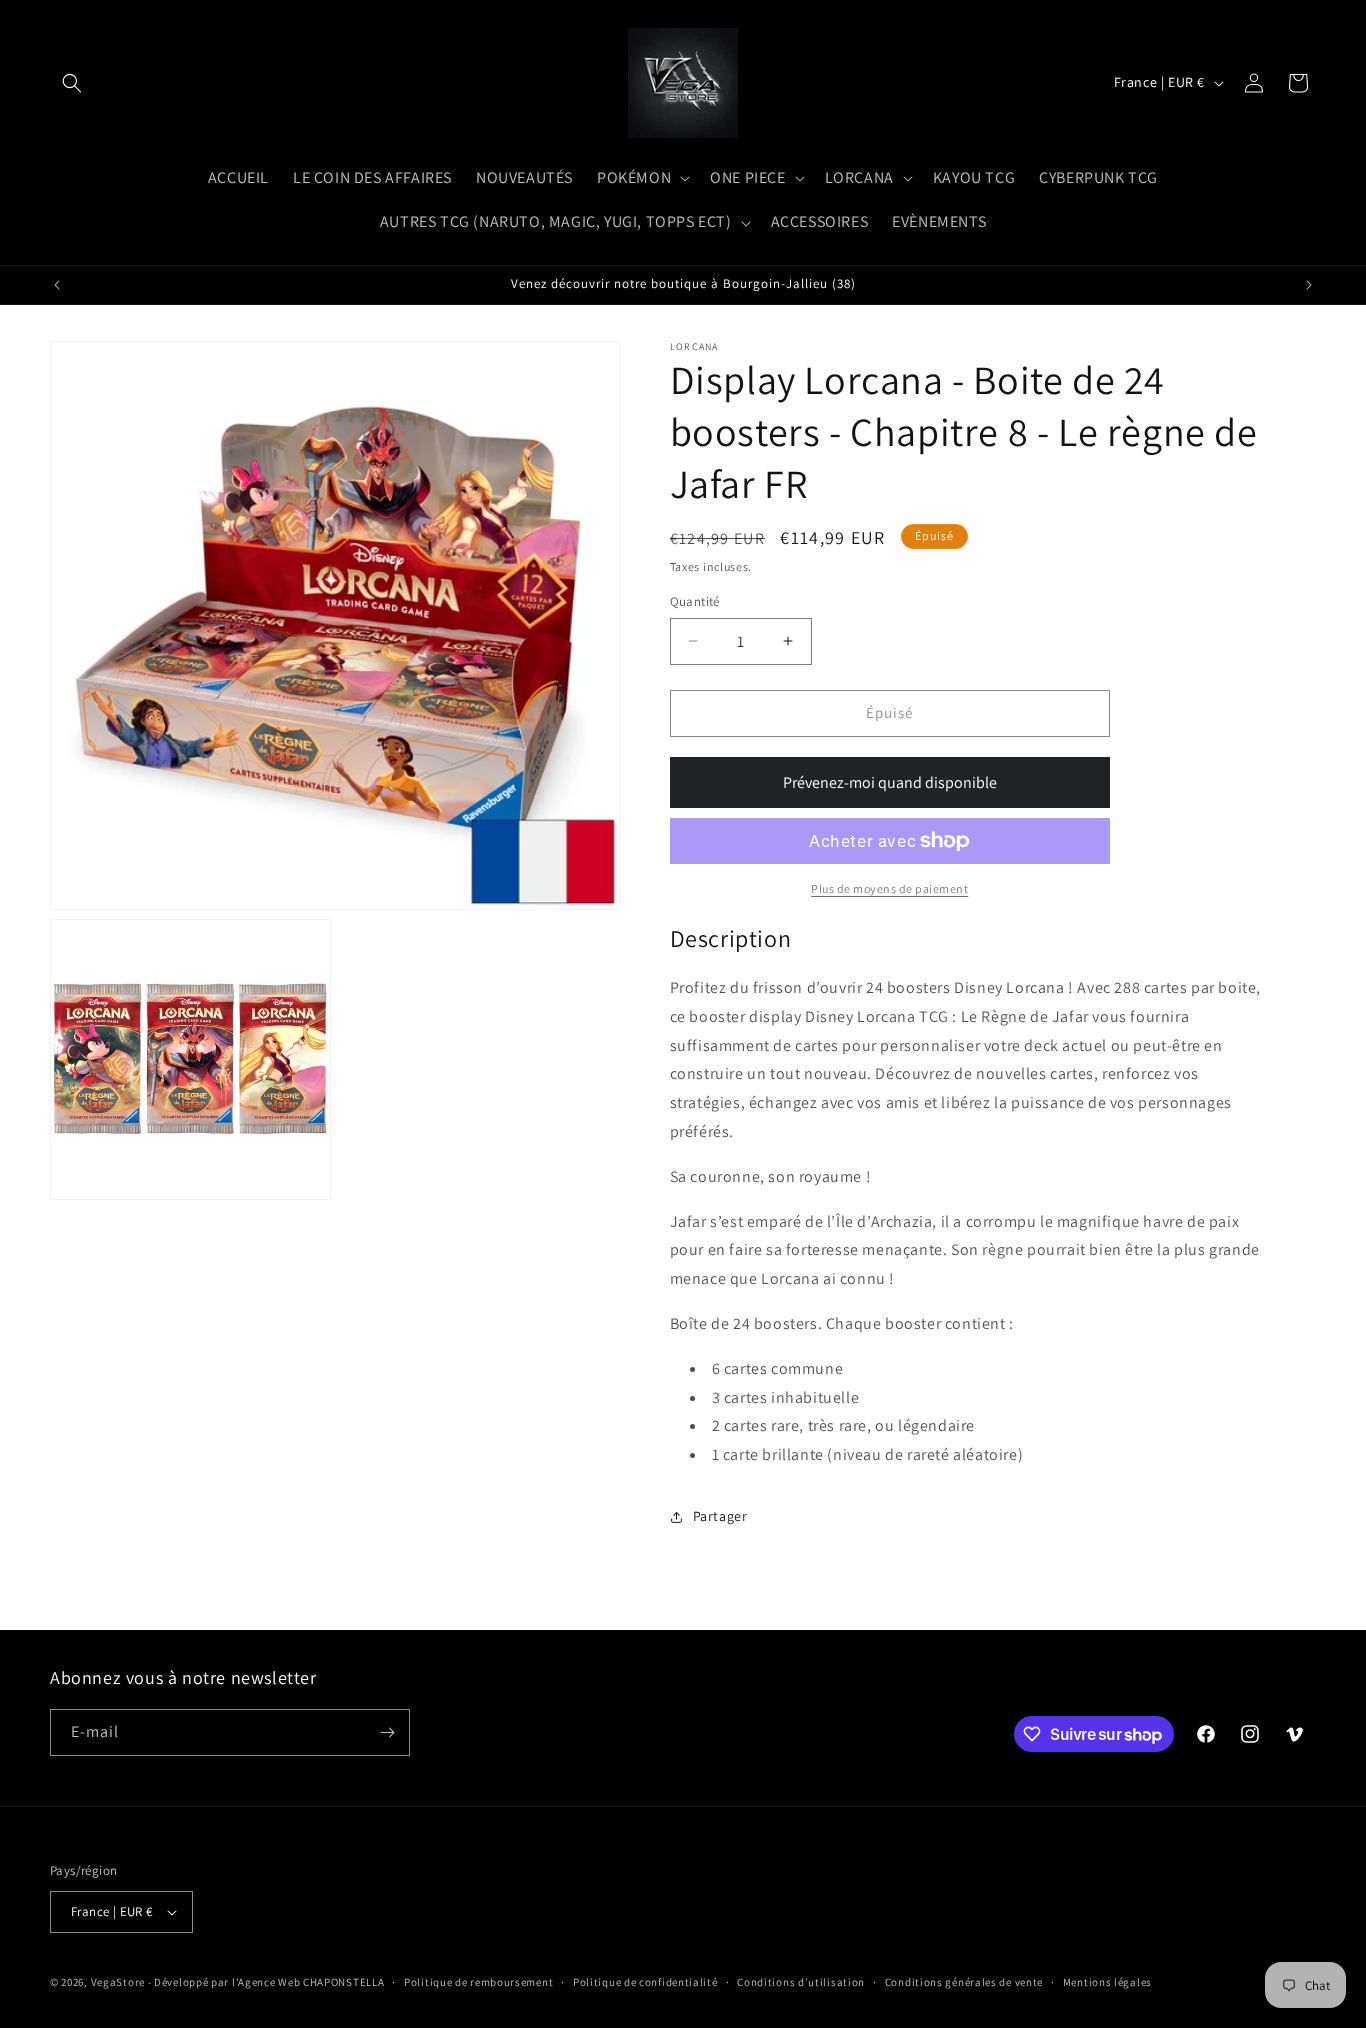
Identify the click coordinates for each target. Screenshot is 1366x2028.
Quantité (695, 601)
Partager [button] (720, 1516)
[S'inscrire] (387, 1732)
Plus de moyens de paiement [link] (889, 888)
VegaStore (118, 1982)
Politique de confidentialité (645, 1982)
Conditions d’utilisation (801, 1982)
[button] (72, 83)
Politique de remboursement (478, 1982)
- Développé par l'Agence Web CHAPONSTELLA (266, 1982)
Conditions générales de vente (964, 1982)
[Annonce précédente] (57, 285)
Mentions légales (1107, 1982)
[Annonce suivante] (1309, 285)
